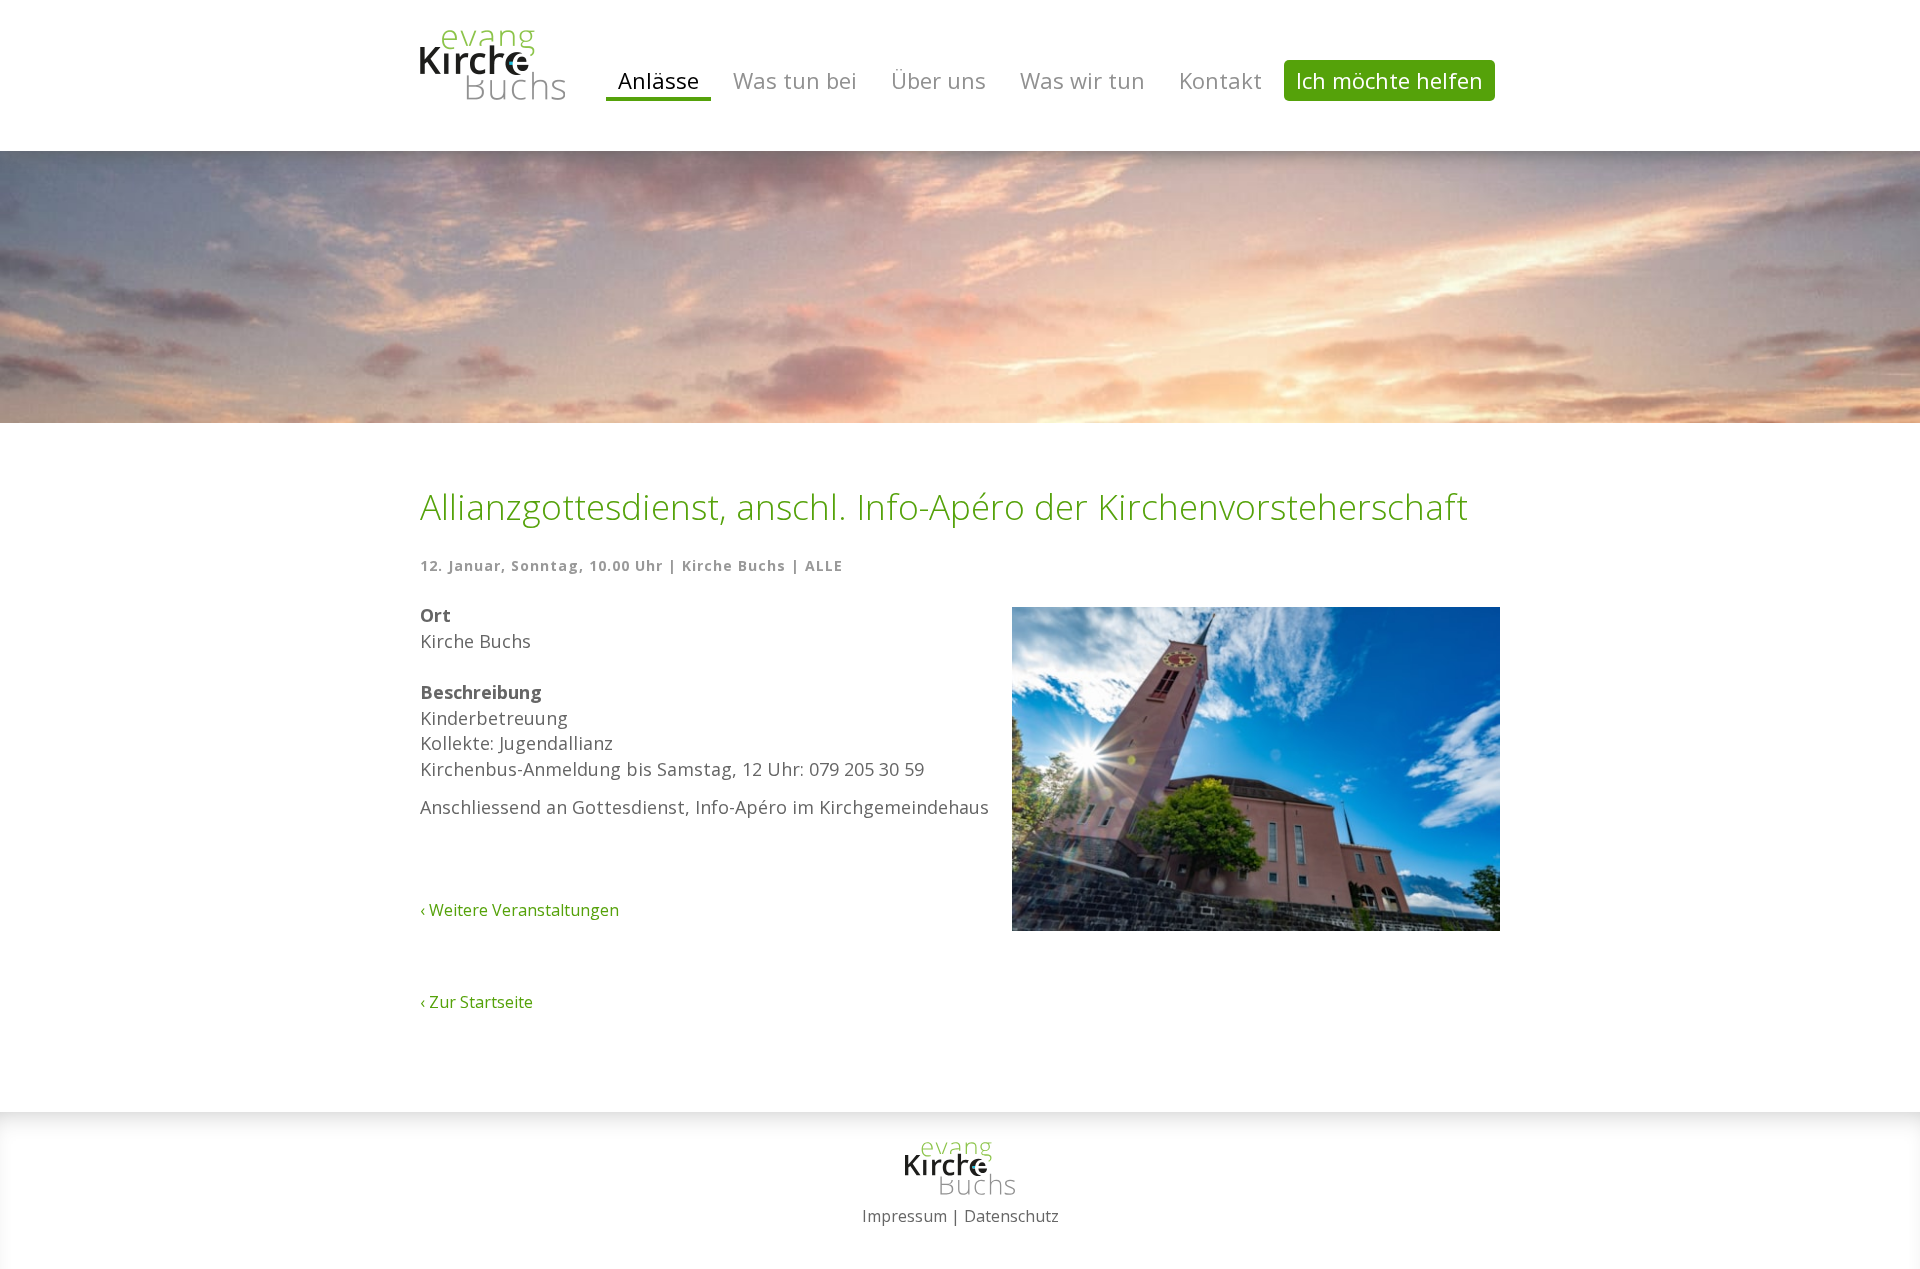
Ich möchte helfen (1389, 80)
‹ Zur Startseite (476, 1002)
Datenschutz (1011, 1216)
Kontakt (1220, 80)
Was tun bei (795, 80)
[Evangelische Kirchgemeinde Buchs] (492, 65)
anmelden (960, 1241)
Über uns (938, 80)
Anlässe (658, 80)
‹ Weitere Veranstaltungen (519, 910)
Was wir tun (1082, 80)
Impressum (904, 1216)
